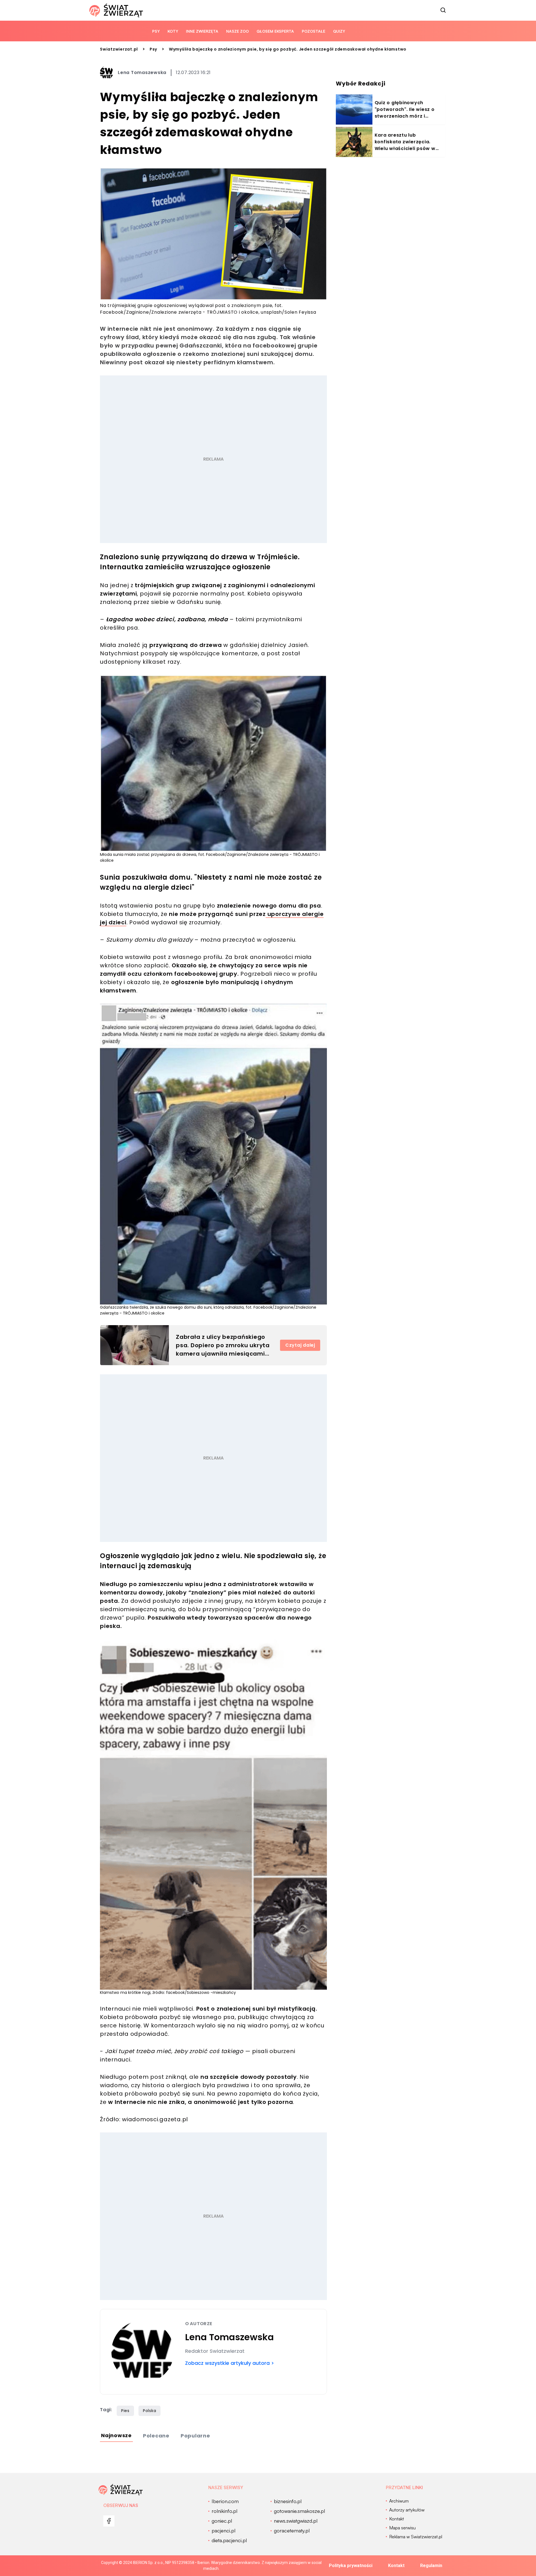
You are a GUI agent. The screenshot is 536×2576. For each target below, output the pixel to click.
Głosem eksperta (275, 31)
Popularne (195, 2436)
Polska (150, 2411)
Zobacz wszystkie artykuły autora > (230, 2363)
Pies (125, 2411)
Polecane (156, 2436)
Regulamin (431, 2566)
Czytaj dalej (300, 1345)
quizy (339, 31)
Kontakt (396, 2566)
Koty (173, 31)
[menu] (109, 2521)
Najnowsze (116, 2435)
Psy (156, 31)
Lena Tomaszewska (142, 72)
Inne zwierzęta (202, 31)
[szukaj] (443, 10)
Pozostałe (314, 31)
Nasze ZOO (237, 31)
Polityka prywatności (351, 2566)
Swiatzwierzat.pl (119, 49)
